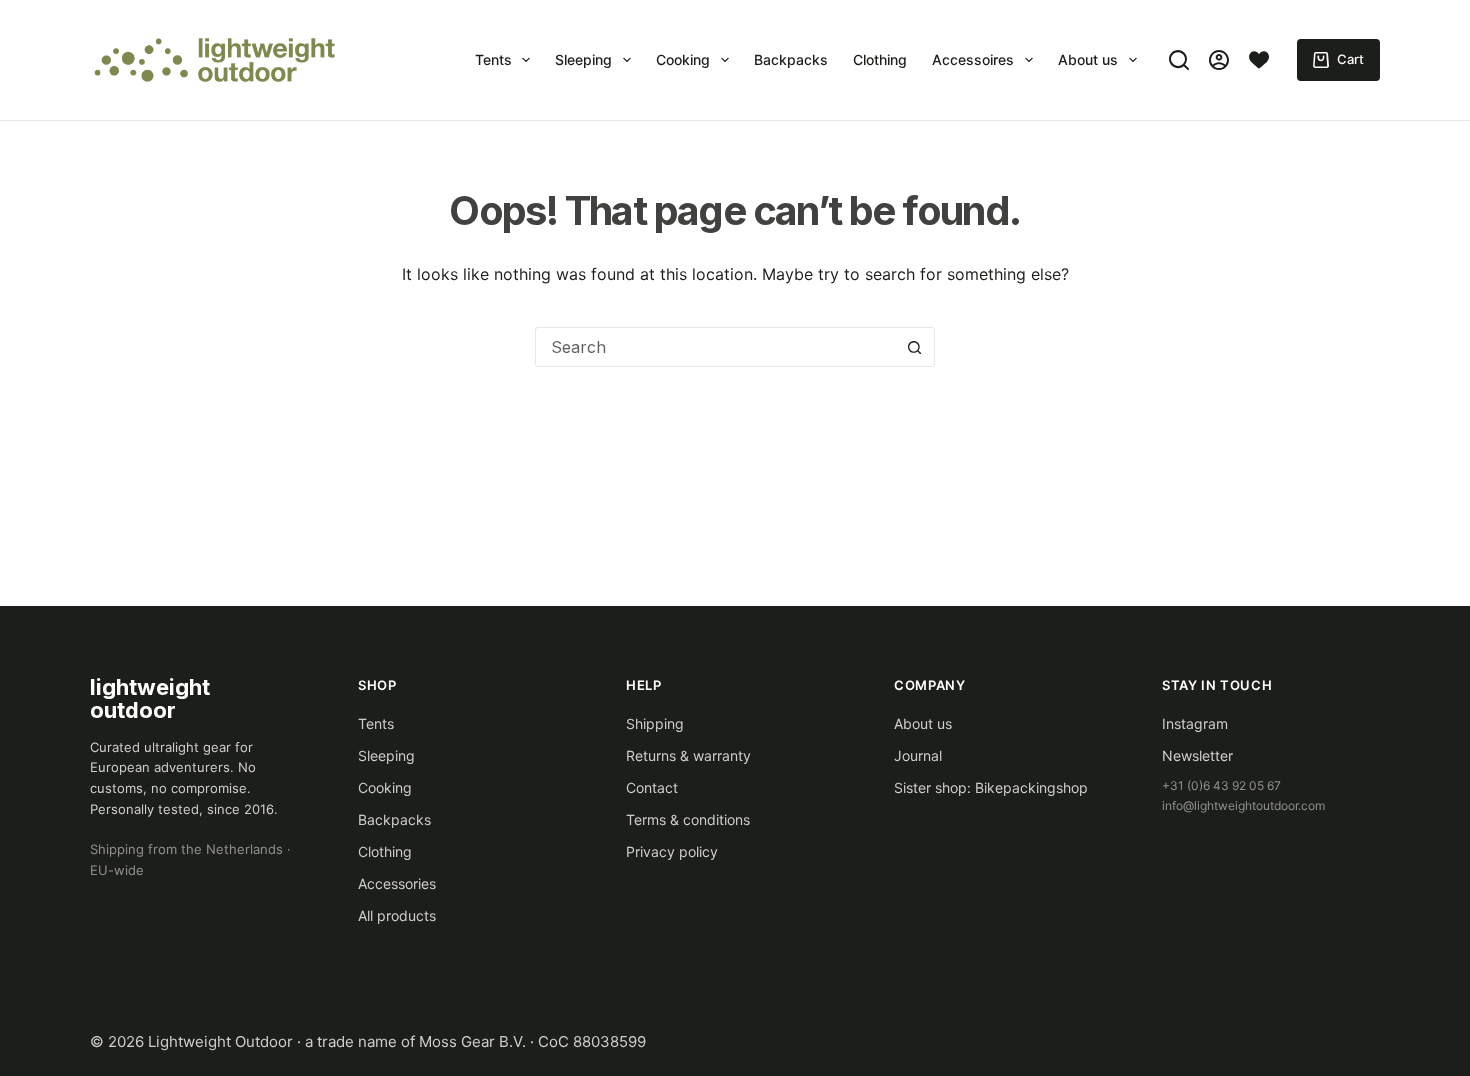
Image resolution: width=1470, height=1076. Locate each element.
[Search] (1179, 60)
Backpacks (791, 59)
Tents (493, 59)
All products (397, 915)
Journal (918, 755)
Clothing (880, 59)
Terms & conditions (688, 819)
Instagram (1195, 723)
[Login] (1219, 60)
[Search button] (914, 347)
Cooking (683, 59)
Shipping (655, 723)
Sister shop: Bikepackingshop (991, 787)
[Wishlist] (1259, 60)
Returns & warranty (688, 755)
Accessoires (973, 59)
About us (1088, 59)
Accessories (397, 883)
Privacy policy (672, 851)
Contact (652, 787)
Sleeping (583, 59)
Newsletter (1197, 755)
